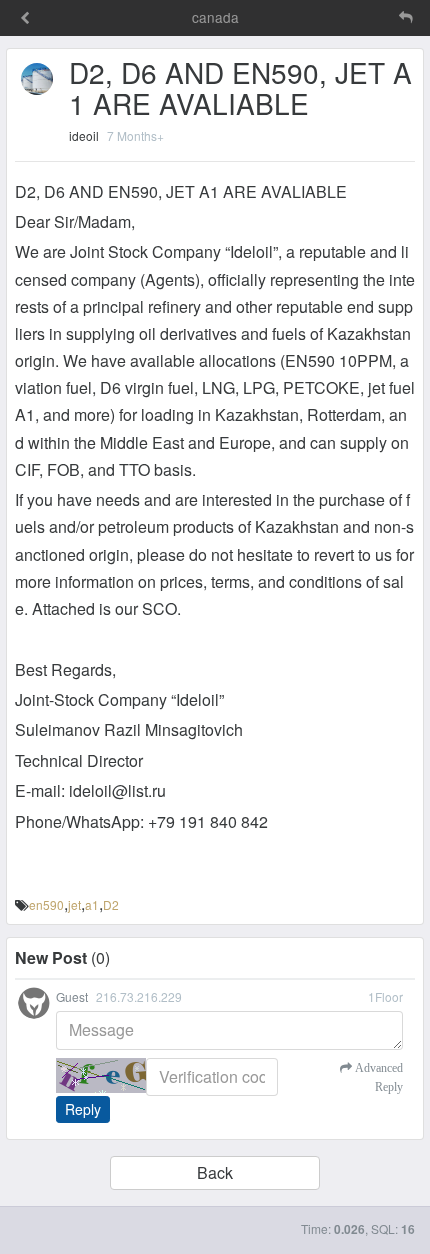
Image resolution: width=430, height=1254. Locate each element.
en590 (46, 904)
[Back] (25, 19)
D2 (111, 904)
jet (74, 904)
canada (215, 17)
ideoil (84, 135)
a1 (92, 904)
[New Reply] (364, 17)
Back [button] (215, 1172)
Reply (83, 1109)
